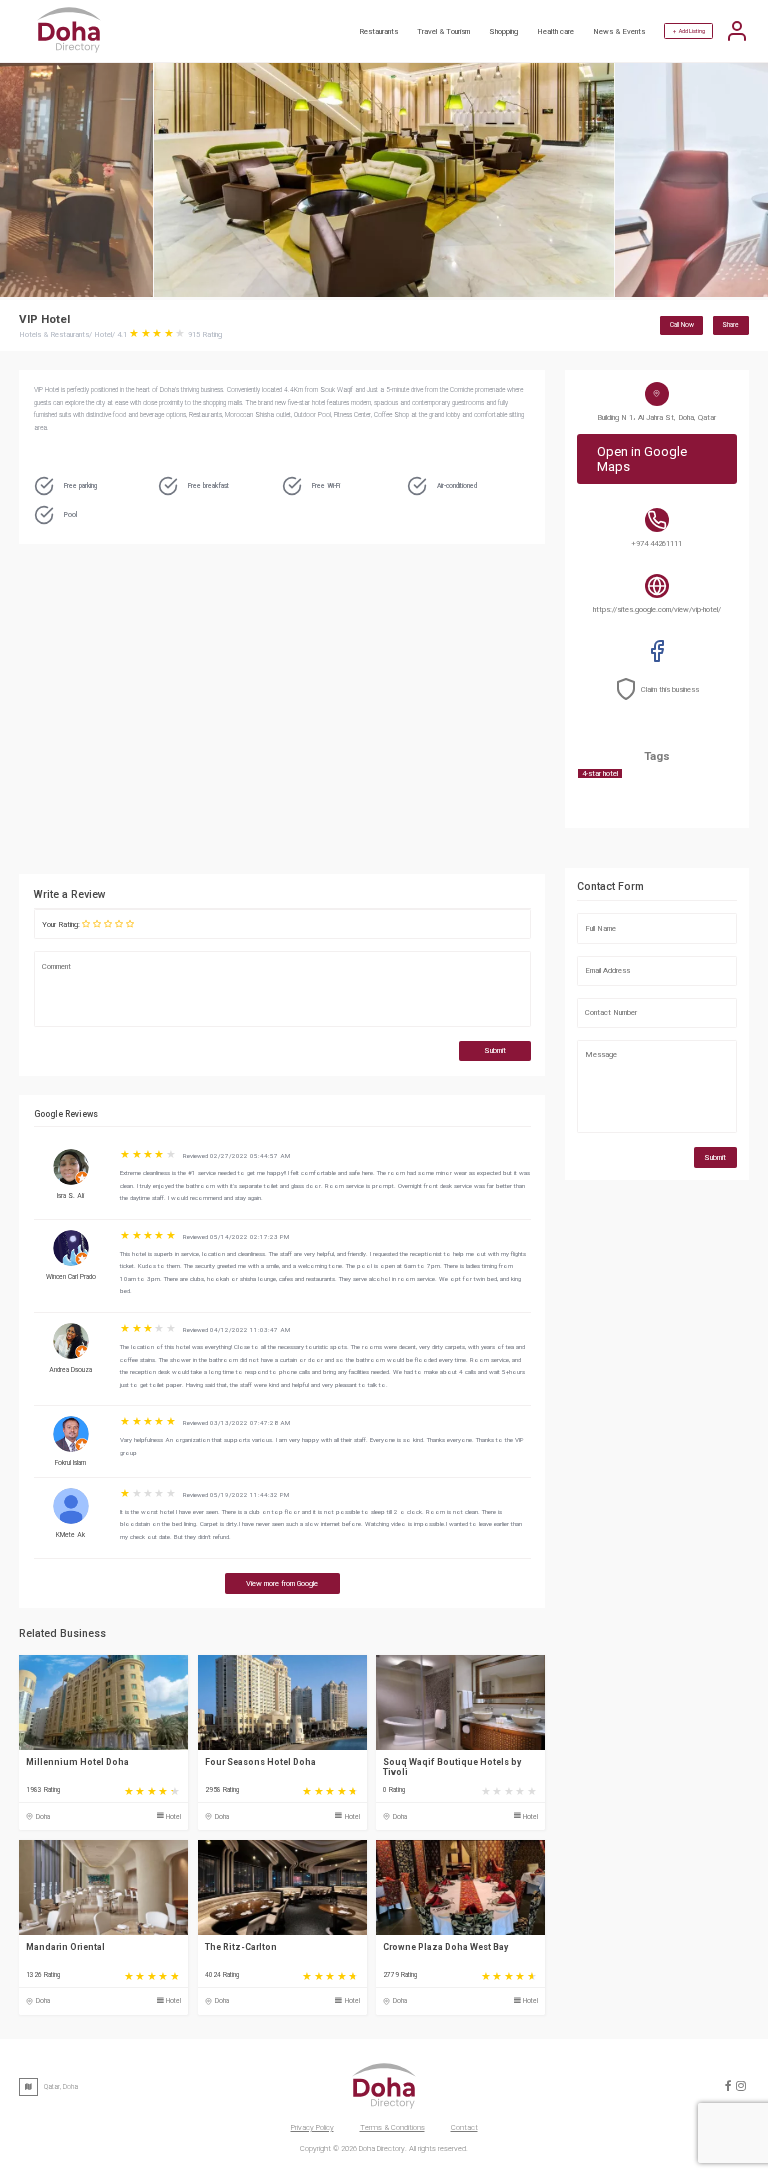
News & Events (619, 31)
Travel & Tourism (443, 31)
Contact (464, 2127)
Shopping (503, 31)
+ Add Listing (689, 31)
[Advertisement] (374, 714)
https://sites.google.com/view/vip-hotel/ (657, 609)
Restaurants (378, 31)
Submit (495, 1050)
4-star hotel (600, 773)
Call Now (682, 325)
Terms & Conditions (392, 2127)
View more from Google (282, 1583)
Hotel (173, 1817)
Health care (555, 31)
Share (730, 325)
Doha (43, 1817)
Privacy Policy (312, 2127)
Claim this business (670, 689)
